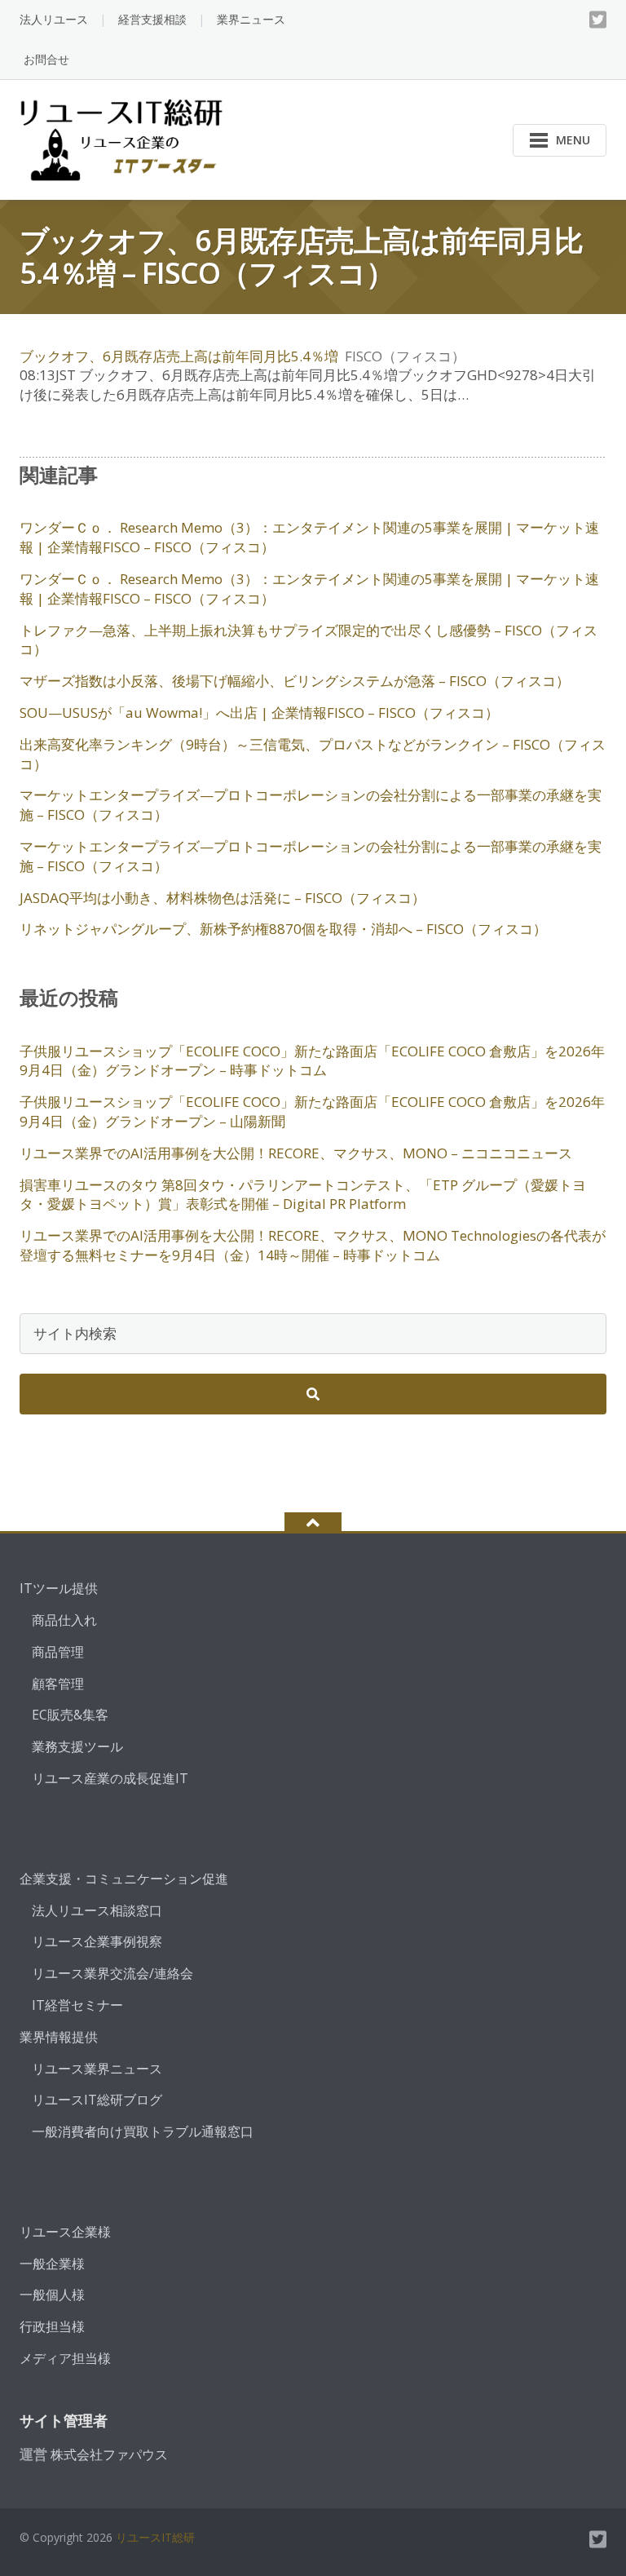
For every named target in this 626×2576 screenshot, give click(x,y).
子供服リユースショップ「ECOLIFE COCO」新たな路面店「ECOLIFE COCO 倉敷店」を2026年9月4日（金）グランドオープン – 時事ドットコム (312, 1061)
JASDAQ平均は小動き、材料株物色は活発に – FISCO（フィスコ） (223, 898)
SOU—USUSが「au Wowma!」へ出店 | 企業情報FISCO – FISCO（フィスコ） (259, 713)
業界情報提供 (59, 2037)
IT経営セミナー (77, 2005)
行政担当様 (52, 2326)
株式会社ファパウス (109, 2454)
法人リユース (54, 19)
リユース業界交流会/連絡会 (112, 1973)
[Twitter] (598, 20)
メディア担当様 (65, 2358)
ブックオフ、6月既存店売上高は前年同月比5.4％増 (179, 356)
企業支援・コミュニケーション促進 (124, 1879)
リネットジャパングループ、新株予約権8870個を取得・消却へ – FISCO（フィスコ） (283, 929)
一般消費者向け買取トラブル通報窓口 (143, 2131)
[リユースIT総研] (124, 138)
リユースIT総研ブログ (97, 2100)
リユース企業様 (65, 2232)
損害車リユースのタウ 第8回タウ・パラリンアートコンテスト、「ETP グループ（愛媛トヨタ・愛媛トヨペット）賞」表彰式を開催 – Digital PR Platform (303, 1195)
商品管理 (58, 1652)
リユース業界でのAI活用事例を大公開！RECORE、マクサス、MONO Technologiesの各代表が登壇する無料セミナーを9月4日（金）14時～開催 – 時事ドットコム (313, 1245)
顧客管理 (58, 1684)
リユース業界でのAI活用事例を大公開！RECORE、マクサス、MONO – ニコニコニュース (296, 1153)
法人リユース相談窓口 (97, 1910)
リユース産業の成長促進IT (110, 1778)
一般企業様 (52, 2264)
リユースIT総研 (155, 2537)
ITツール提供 (59, 1588)
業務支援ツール (77, 1746)
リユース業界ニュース (97, 2069)
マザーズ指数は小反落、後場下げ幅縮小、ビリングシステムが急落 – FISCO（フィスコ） (295, 681)
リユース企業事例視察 (97, 1941)
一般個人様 (52, 2295)
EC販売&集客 (70, 1715)
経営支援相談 (152, 19)
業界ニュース (251, 19)
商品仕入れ (64, 1620)
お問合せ (46, 59)
